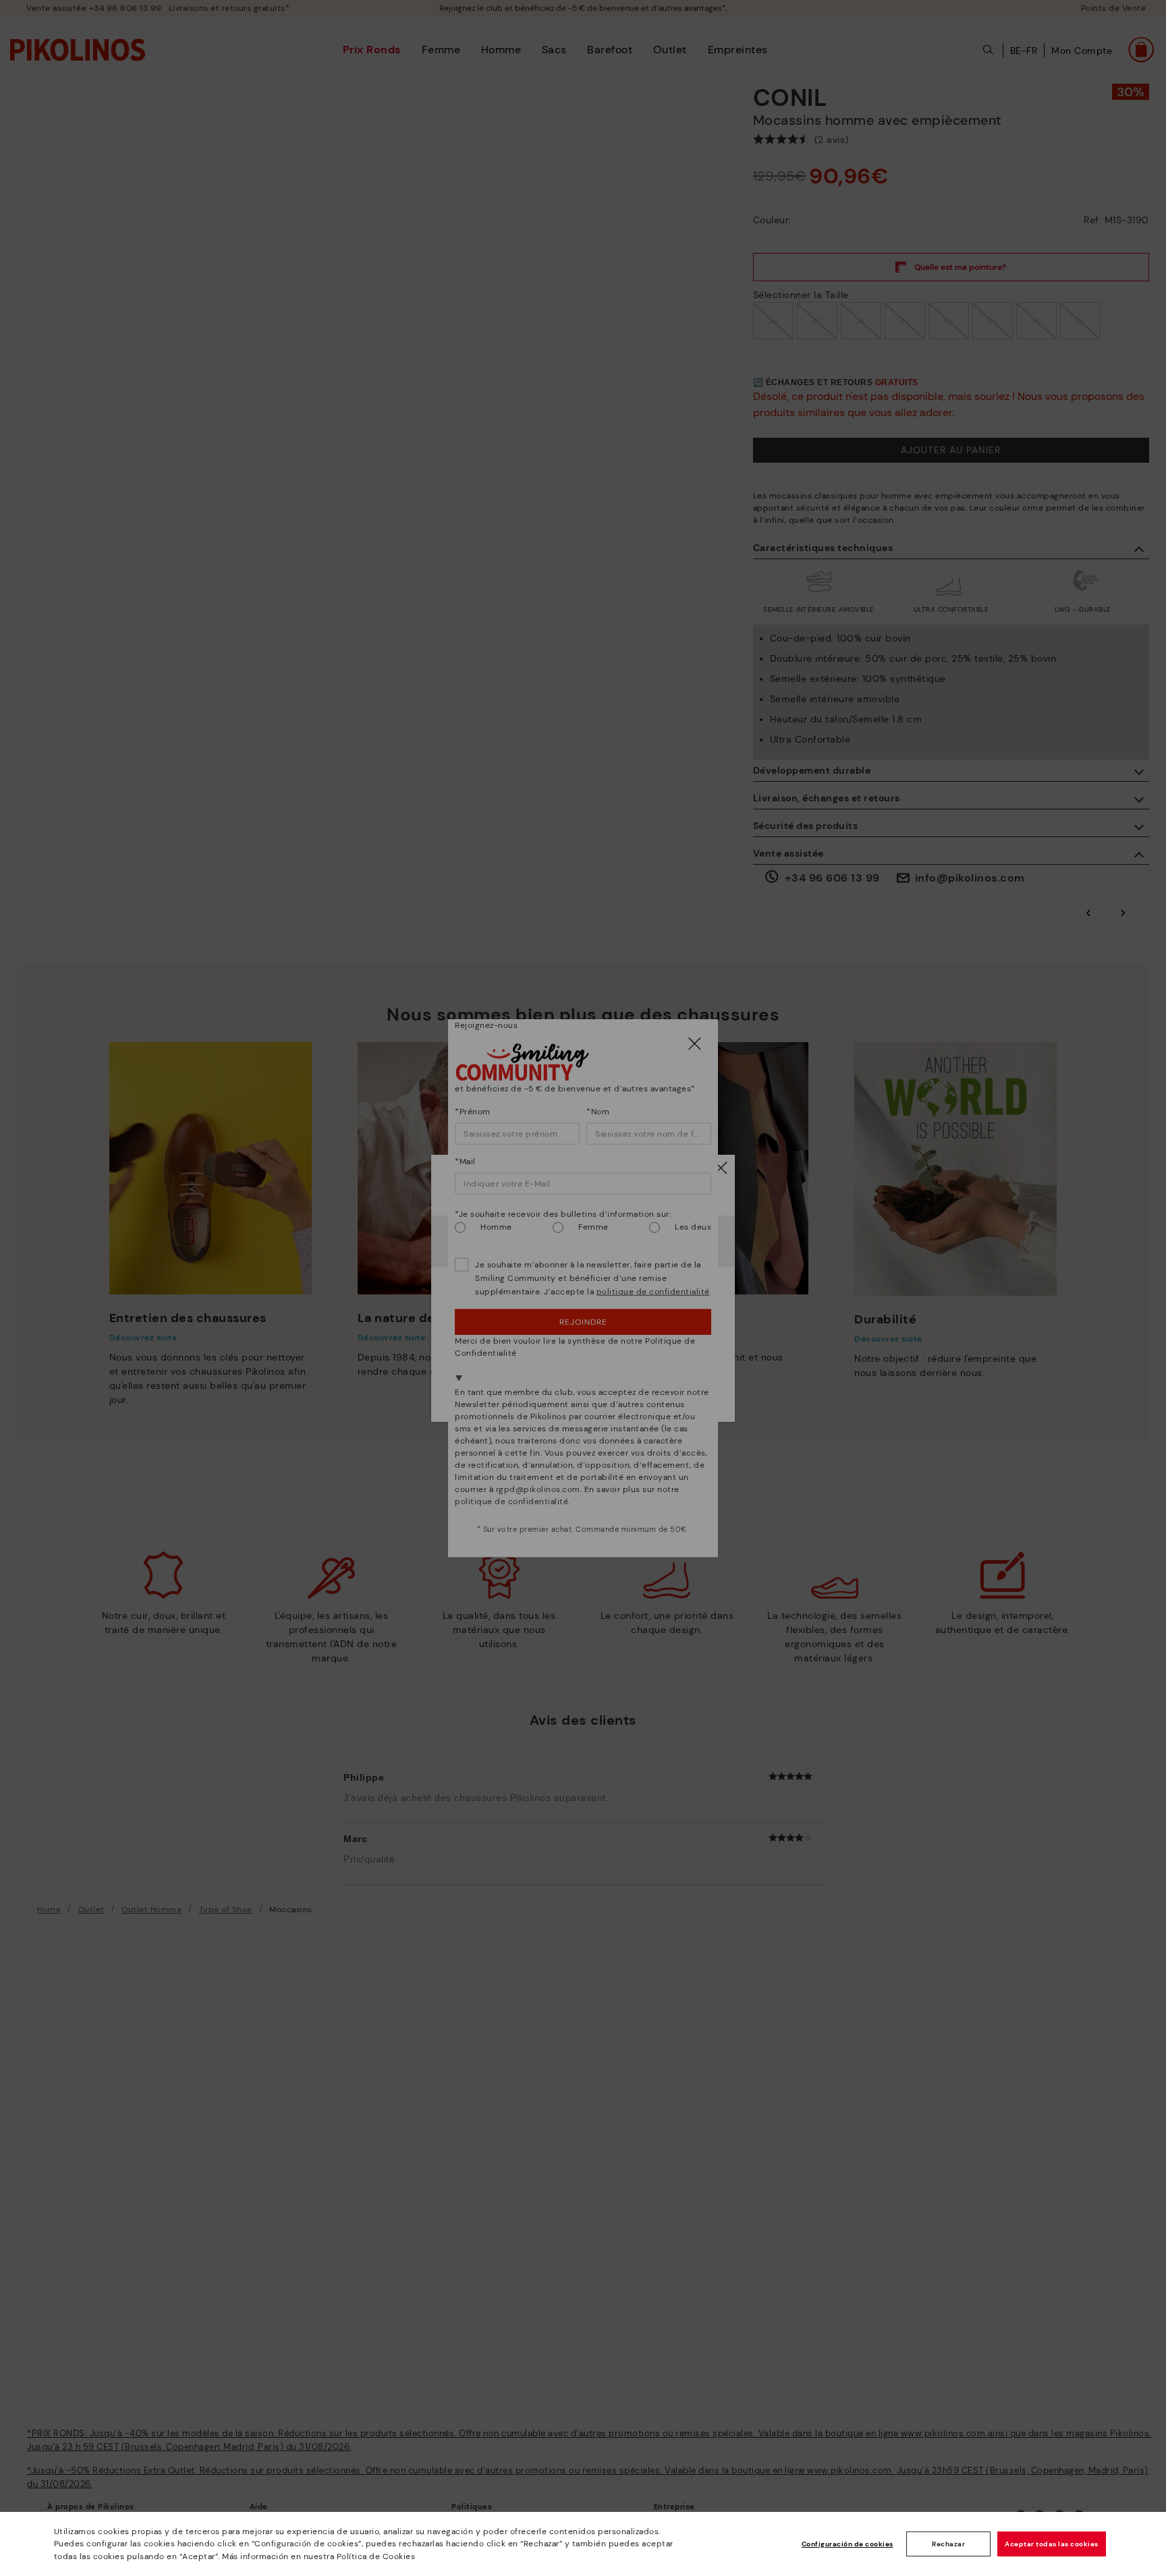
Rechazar (948, 2544)
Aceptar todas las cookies (1052, 2544)
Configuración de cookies (848, 2544)
